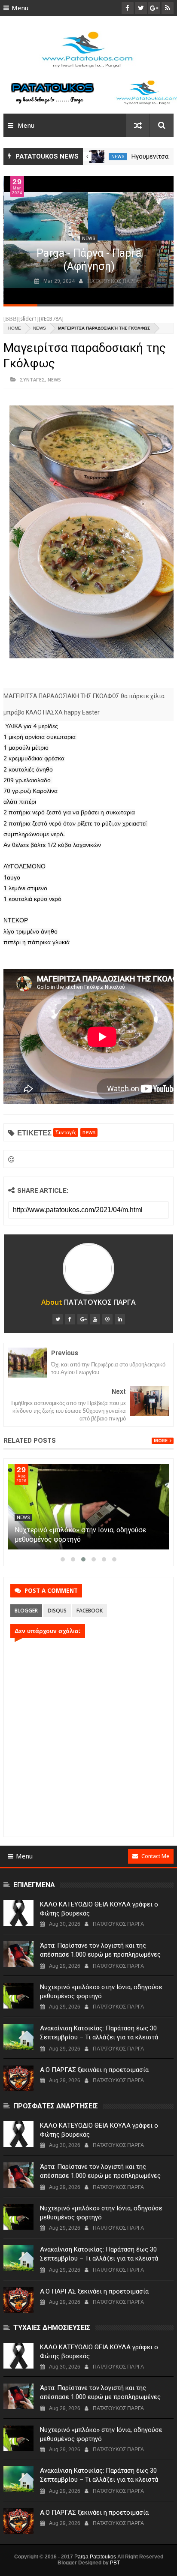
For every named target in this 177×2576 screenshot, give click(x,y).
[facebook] (70, 1319)
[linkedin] (120, 1319)
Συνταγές (32, 380)
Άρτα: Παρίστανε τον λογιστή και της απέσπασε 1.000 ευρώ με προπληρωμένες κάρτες (100, 1955)
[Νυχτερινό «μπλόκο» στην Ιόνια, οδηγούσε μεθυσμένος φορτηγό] (88, 1507)
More (161, 1441)
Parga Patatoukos (95, 2557)
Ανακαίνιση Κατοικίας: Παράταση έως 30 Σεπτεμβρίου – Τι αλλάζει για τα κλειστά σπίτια (99, 2037)
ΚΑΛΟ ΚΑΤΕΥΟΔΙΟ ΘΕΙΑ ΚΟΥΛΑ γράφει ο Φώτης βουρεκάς (99, 1909)
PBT (115, 2563)
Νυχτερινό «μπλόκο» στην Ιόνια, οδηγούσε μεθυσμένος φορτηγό (101, 1992)
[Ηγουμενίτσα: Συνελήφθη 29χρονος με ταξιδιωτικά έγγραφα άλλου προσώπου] (97, 156)
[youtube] (95, 1319)
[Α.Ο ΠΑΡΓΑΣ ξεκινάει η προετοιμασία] (18, 2078)
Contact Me (155, 1856)
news (118, 157)
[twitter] (58, 1319)
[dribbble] (107, 1319)
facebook (90, 1611)
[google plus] (82, 1319)
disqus (57, 1611)
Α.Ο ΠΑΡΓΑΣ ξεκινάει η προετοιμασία (94, 2070)
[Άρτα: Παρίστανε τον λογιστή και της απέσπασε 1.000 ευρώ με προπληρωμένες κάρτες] (18, 1954)
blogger (26, 1611)
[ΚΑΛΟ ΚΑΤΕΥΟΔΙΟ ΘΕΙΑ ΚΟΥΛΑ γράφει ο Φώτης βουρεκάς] (18, 1913)
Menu (20, 8)
